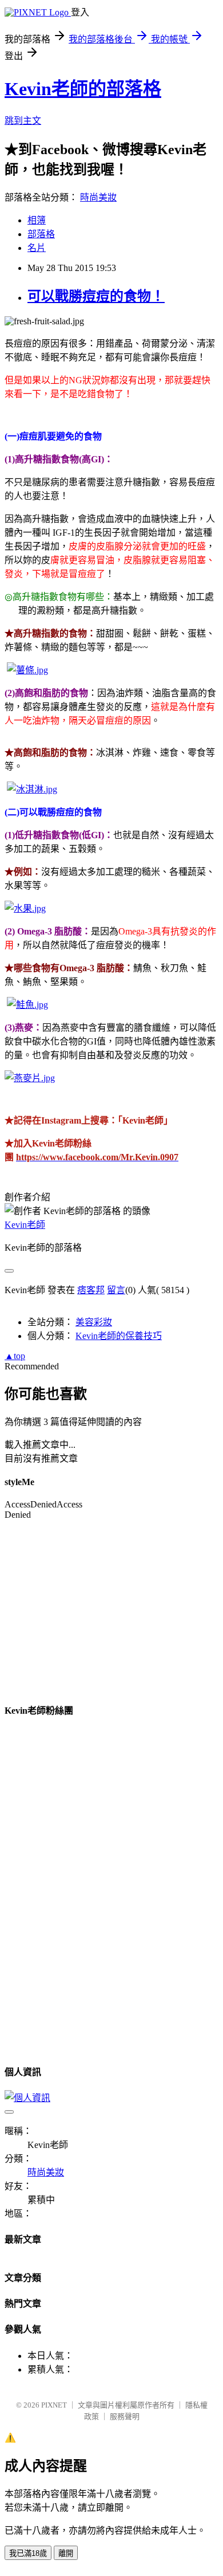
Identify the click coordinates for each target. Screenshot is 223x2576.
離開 (66, 2553)
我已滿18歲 (28, 2553)
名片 (37, 248)
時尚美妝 (98, 197)
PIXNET (54, 2405)
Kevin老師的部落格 (83, 89)
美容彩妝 (94, 1322)
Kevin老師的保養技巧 (119, 1336)
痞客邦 (91, 1290)
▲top (15, 1356)
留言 (116, 1290)
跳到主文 (23, 121)
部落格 (41, 234)
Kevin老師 (25, 1225)
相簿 (37, 220)
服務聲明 (125, 2416)
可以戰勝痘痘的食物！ (96, 296)
